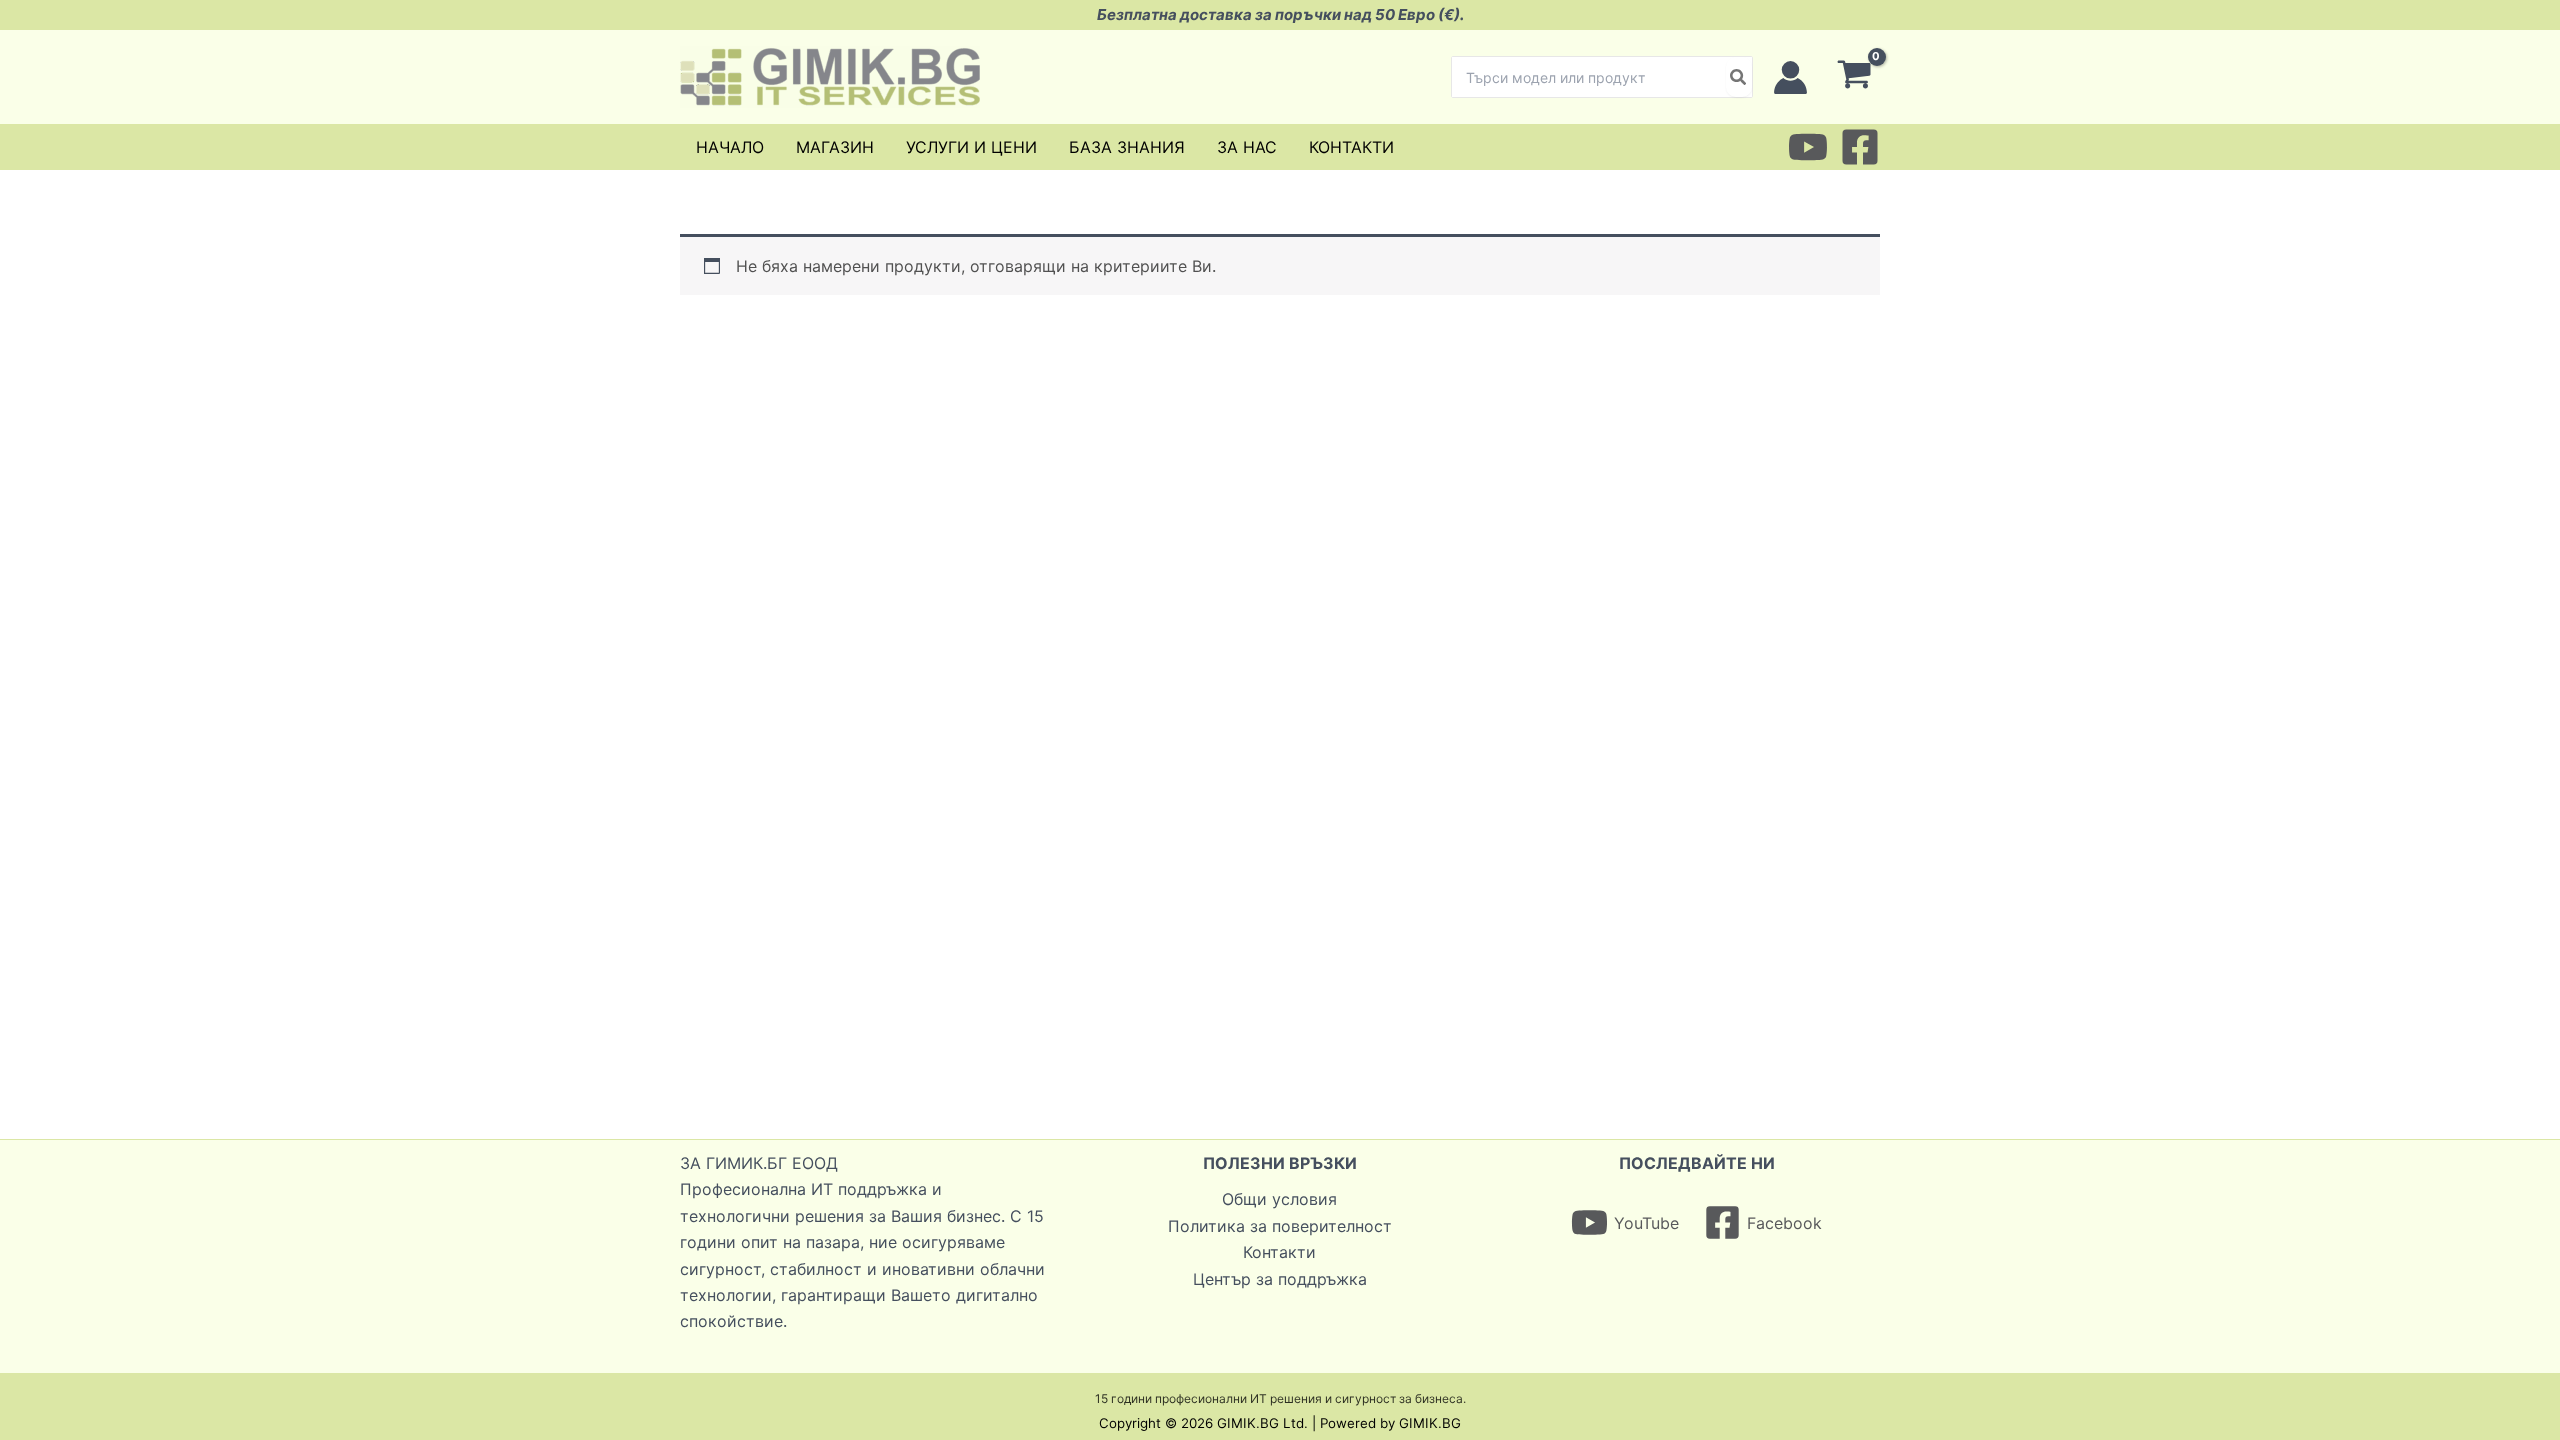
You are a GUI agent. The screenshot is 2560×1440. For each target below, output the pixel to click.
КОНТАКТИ (1351, 147)
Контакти (1279, 1252)
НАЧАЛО (730, 147)
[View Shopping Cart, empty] (1854, 77)
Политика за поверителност (1280, 1226)
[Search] (1739, 77)
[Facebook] (1860, 147)
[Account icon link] (1790, 77)
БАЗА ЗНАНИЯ (1127, 147)
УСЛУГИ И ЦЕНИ (971, 147)
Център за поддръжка (1280, 1279)
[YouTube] (1808, 147)
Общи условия (1279, 1199)
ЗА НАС (1247, 147)
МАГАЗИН (835, 147)
